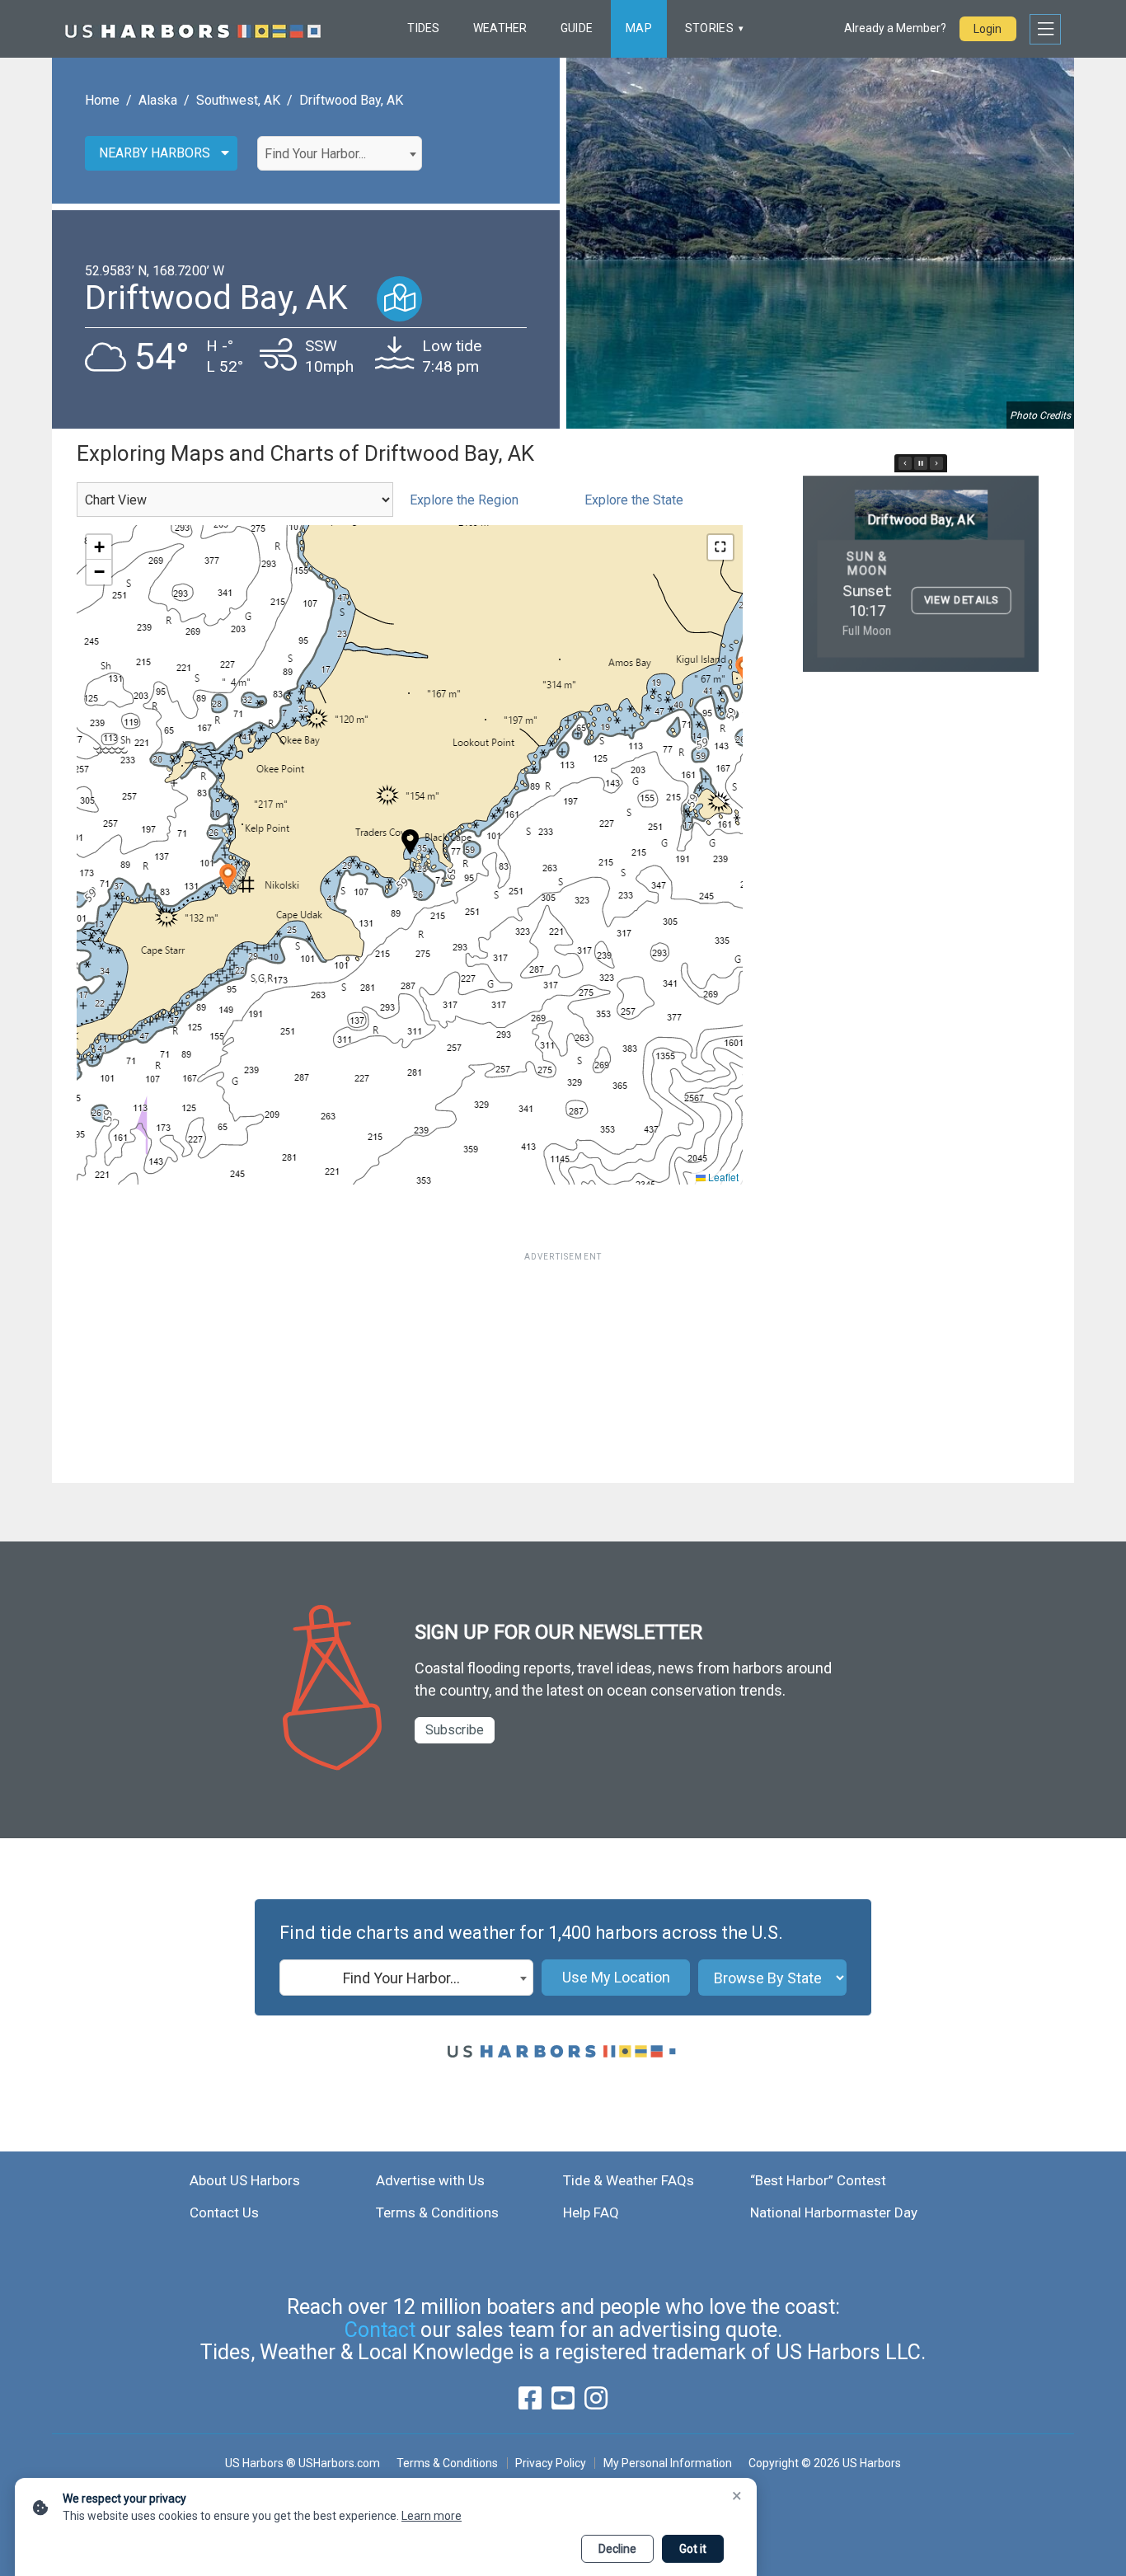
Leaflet (722, 1177)
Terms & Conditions (437, 2212)
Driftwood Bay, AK (351, 100)
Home (102, 100)
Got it (693, 2549)
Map (639, 28)
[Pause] (921, 463)
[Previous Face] (905, 463)
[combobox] (340, 153)
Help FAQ (591, 2212)
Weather (500, 28)
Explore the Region (464, 500)
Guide (577, 28)
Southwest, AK (238, 100)
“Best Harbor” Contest (818, 2180)
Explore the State (634, 500)
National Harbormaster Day (834, 2212)
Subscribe (455, 1730)
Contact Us (224, 2212)
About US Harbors (245, 2180)
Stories (709, 28)
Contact (380, 2330)
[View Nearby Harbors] (399, 299)
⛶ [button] (720, 547)
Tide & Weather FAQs (629, 2180)
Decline (617, 2549)
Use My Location (616, 1977)
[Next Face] (936, 463)
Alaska (158, 100)
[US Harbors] (193, 29)
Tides (423, 28)
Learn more (432, 2516)
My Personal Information (667, 2463)
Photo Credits (1040, 415)
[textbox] (340, 154)
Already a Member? (895, 28)
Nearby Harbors (155, 153)
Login (988, 29)
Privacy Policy (551, 2463)
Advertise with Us (430, 2180)
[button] (228, 877)
